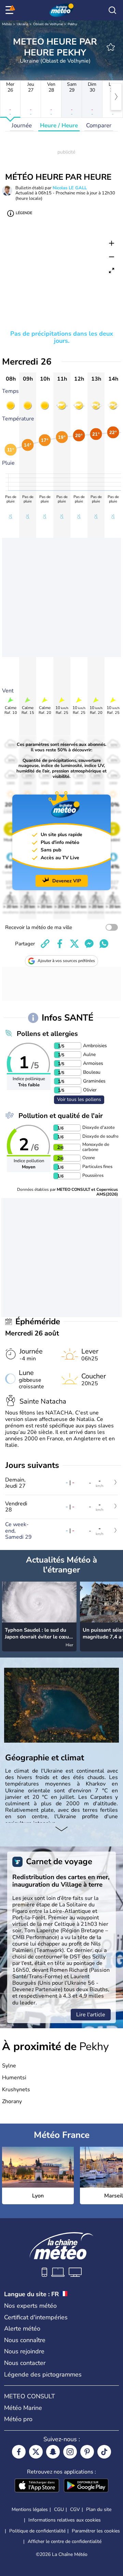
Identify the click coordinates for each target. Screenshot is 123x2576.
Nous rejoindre (24, 2351)
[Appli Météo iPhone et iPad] (37, 2486)
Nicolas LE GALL (70, 188)
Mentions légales (30, 2509)
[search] (112, 10)
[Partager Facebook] (60, 944)
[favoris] (111, 47)
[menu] (11, 10)
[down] (61, 1829)
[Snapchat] (53, 2452)
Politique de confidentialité (37, 2531)
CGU (59, 2509)
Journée (22, 125)
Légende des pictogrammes (43, 2374)
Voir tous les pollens (79, 1099)
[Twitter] (36, 2452)
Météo (7, 24)
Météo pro (18, 2419)
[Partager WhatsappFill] (104, 944)
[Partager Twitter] (74, 944)
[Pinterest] (87, 2452)
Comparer (99, 125)
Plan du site (99, 2509)
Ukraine (23, 24)
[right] (116, 97)
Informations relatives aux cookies (65, 2520)
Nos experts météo (30, 2306)
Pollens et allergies (47, 1034)
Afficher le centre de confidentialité (65, 2542)
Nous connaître (25, 2340)
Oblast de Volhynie (48, 24)
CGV (75, 2509)
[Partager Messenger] (89, 944)
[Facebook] (19, 2452)
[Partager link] (45, 944)
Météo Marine (23, 2408)
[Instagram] (70, 2452)
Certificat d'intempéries (36, 2317)
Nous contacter (25, 2363)
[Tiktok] (104, 2452)
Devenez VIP (67, 881)
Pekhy (72, 24)
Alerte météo (22, 2329)
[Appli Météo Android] (86, 2486)
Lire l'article (91, 2015)
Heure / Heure (59, 125)
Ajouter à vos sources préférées (66, 961)
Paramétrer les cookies (96, 2531)
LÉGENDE (24, 213)
